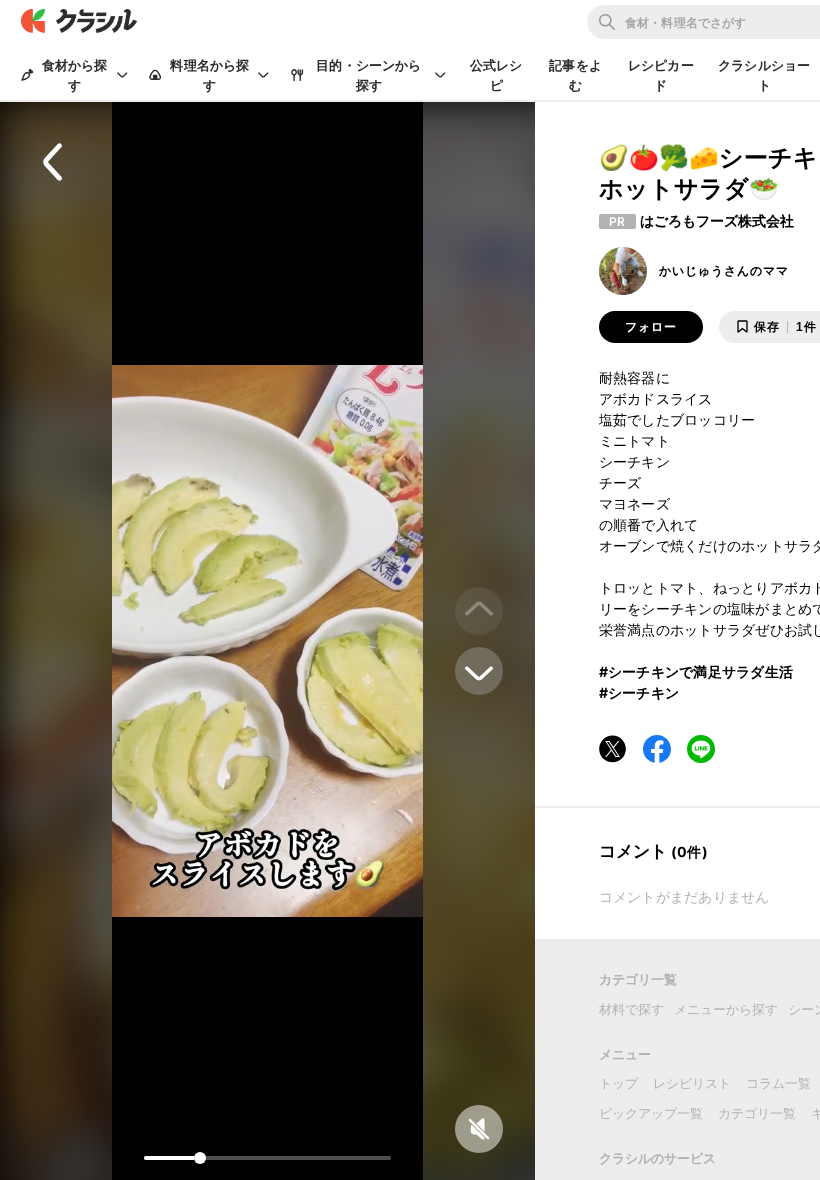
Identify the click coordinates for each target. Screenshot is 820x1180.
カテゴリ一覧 (757, 1113)
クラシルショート (764, 75)
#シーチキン (639, 692)
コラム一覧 (778, 1083)
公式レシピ (496, 75)
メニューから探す (726, 1009)
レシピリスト (692, 1083)
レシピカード (661, 75)
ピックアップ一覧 (651, 1113)
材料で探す (631, 1009)
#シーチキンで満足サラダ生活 (696, 671)
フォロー (651, 327)
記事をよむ (575, 75)
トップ (618, 1083)
